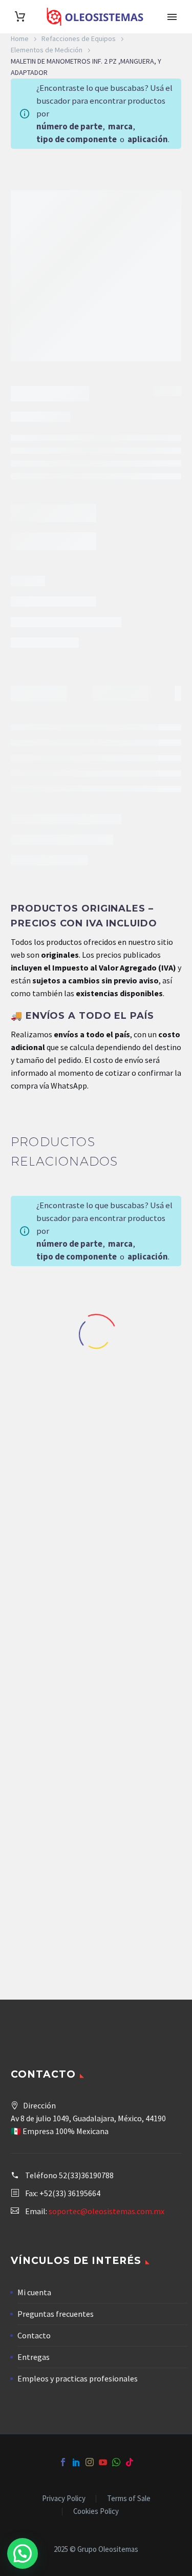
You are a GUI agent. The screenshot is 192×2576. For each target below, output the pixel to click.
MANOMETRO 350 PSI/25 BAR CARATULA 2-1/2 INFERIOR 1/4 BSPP (48, 1400)
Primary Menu (172, 17)
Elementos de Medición (47, 50)
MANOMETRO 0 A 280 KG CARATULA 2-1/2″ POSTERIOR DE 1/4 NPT (144, 1396)
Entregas (34, 2357)
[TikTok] (130, 2462)
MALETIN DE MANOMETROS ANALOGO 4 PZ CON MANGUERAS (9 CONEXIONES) (144, 1635)
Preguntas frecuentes (56, 2314)
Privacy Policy (64, 2499)
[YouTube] (103, 2462)
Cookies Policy (96, 2512)
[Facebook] (63, 2462)
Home (20, 38)
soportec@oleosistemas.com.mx (106, 2211)
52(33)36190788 (86, 2175)
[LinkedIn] (76, 2462)
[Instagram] (90, 2462)
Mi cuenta (34, 2292)
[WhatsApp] (116, 2462)
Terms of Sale (129, 2499)
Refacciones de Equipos (79, 38)
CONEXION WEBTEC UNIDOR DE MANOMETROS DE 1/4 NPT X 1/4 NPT (48, 1883)
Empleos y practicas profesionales (78, 2378)
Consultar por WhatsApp (67, 593)
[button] (23, 2553)
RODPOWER (64, 650)
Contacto (34, 2335)
